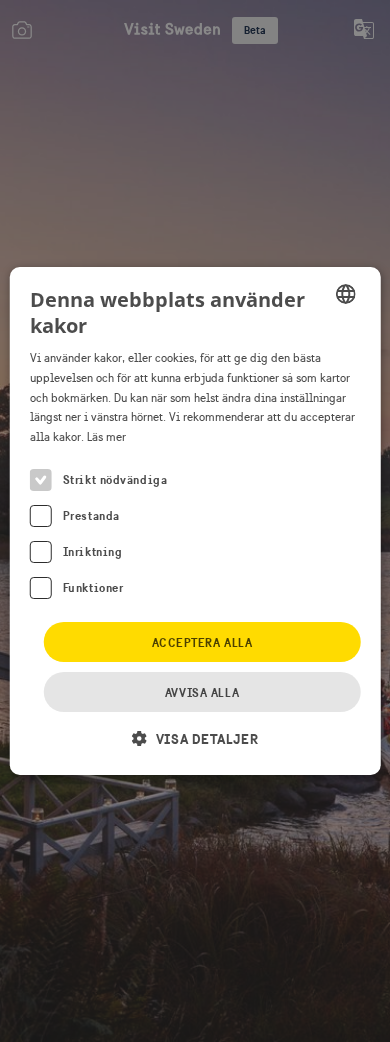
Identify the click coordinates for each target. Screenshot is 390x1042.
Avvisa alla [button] (202, 692)
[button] (195, 738)
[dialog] (195, 521)
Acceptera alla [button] (202, 642)
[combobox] (345, 294)
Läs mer (106, 437)
